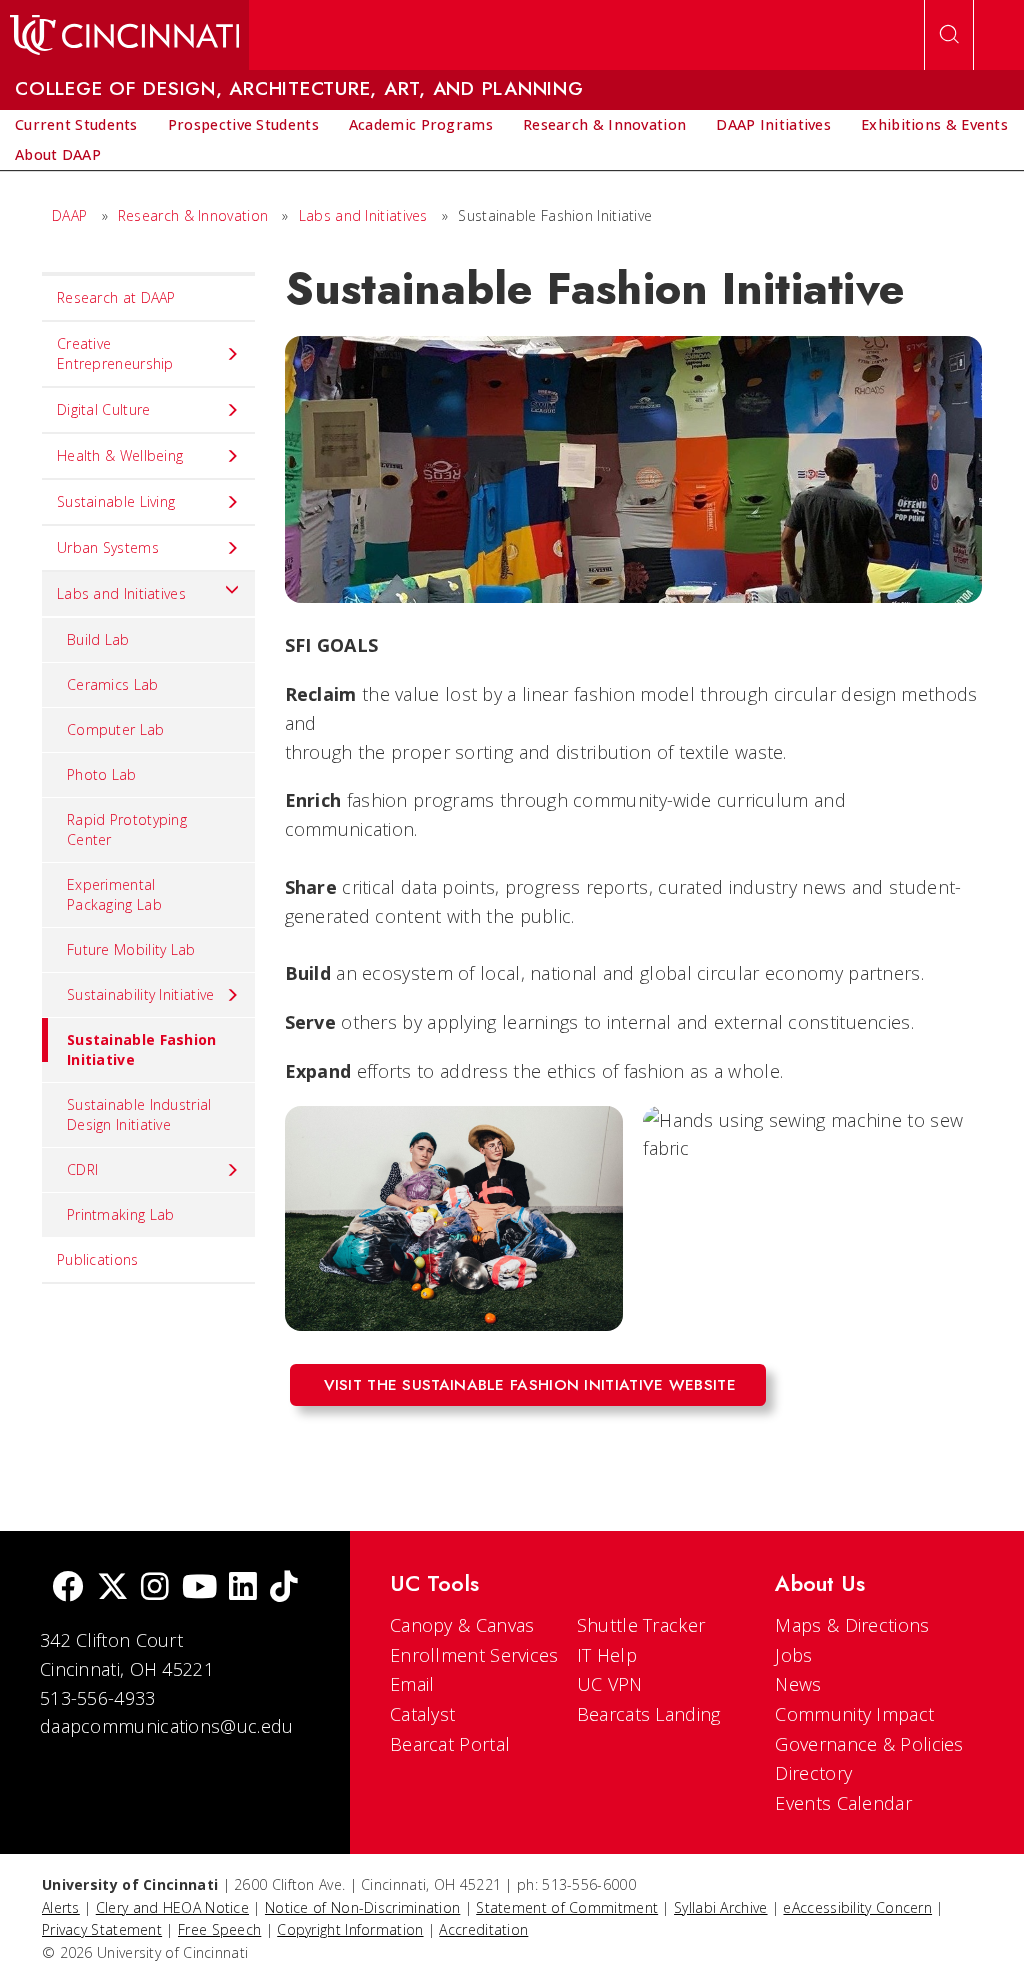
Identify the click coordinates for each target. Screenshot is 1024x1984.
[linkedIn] (243, 1588)
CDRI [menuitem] (82, 1169)
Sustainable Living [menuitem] (116, 501)
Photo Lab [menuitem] (102, 774)
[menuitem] (76, 125)
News (798, 1684)
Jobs (793, 1655)
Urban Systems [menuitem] (108, 547)
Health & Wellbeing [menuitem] (120, 455)
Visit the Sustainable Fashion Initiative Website (530, 1385)
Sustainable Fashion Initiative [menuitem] (142, 1049)
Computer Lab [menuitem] (116, 729)
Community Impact (854, 1714)
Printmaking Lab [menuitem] (121, 1214)
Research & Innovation (193, 215)
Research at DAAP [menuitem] (116, 297)
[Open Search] (949, 35)
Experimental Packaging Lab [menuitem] (114, 894)
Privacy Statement (102, 1929)
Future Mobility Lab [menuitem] (131, 949)
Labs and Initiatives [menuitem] (121, 593)
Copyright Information (350, 1929)
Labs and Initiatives (365, 215)
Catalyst (422, 1714)
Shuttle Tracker (641, 1625)
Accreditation (483, 1929)
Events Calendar (843, 1803)
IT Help (607, 1655)
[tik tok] (284, 1588)
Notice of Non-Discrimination (362, 1907)
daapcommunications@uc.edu (167, 1726)
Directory (813, 1773)
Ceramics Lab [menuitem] (113, 684)
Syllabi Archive (721, 1907)
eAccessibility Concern (857, 1907)
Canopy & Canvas (462, 1625)
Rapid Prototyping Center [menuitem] (127, 829)
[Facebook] (68, 1588)
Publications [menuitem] (98, 1259)
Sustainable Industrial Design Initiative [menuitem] (139, 1114)
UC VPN (610, 1684)
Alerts (61, 1907)
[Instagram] (155, 1588)
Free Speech (219, 1929)
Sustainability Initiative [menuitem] (141, 994)
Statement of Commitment (567, 1907)
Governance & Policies (869, 1744)
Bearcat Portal (450, 1744)
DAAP (69, 215)
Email (412, 1684)
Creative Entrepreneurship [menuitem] (115, 353)
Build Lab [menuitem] (98, 639)
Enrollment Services (474, 1655)
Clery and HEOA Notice (172, 1907)
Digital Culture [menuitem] (104, 409)
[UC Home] (124, 35)
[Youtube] (199, 1588)
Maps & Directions (852, 1625)
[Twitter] (113, 1588)
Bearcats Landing (649, 1714)
